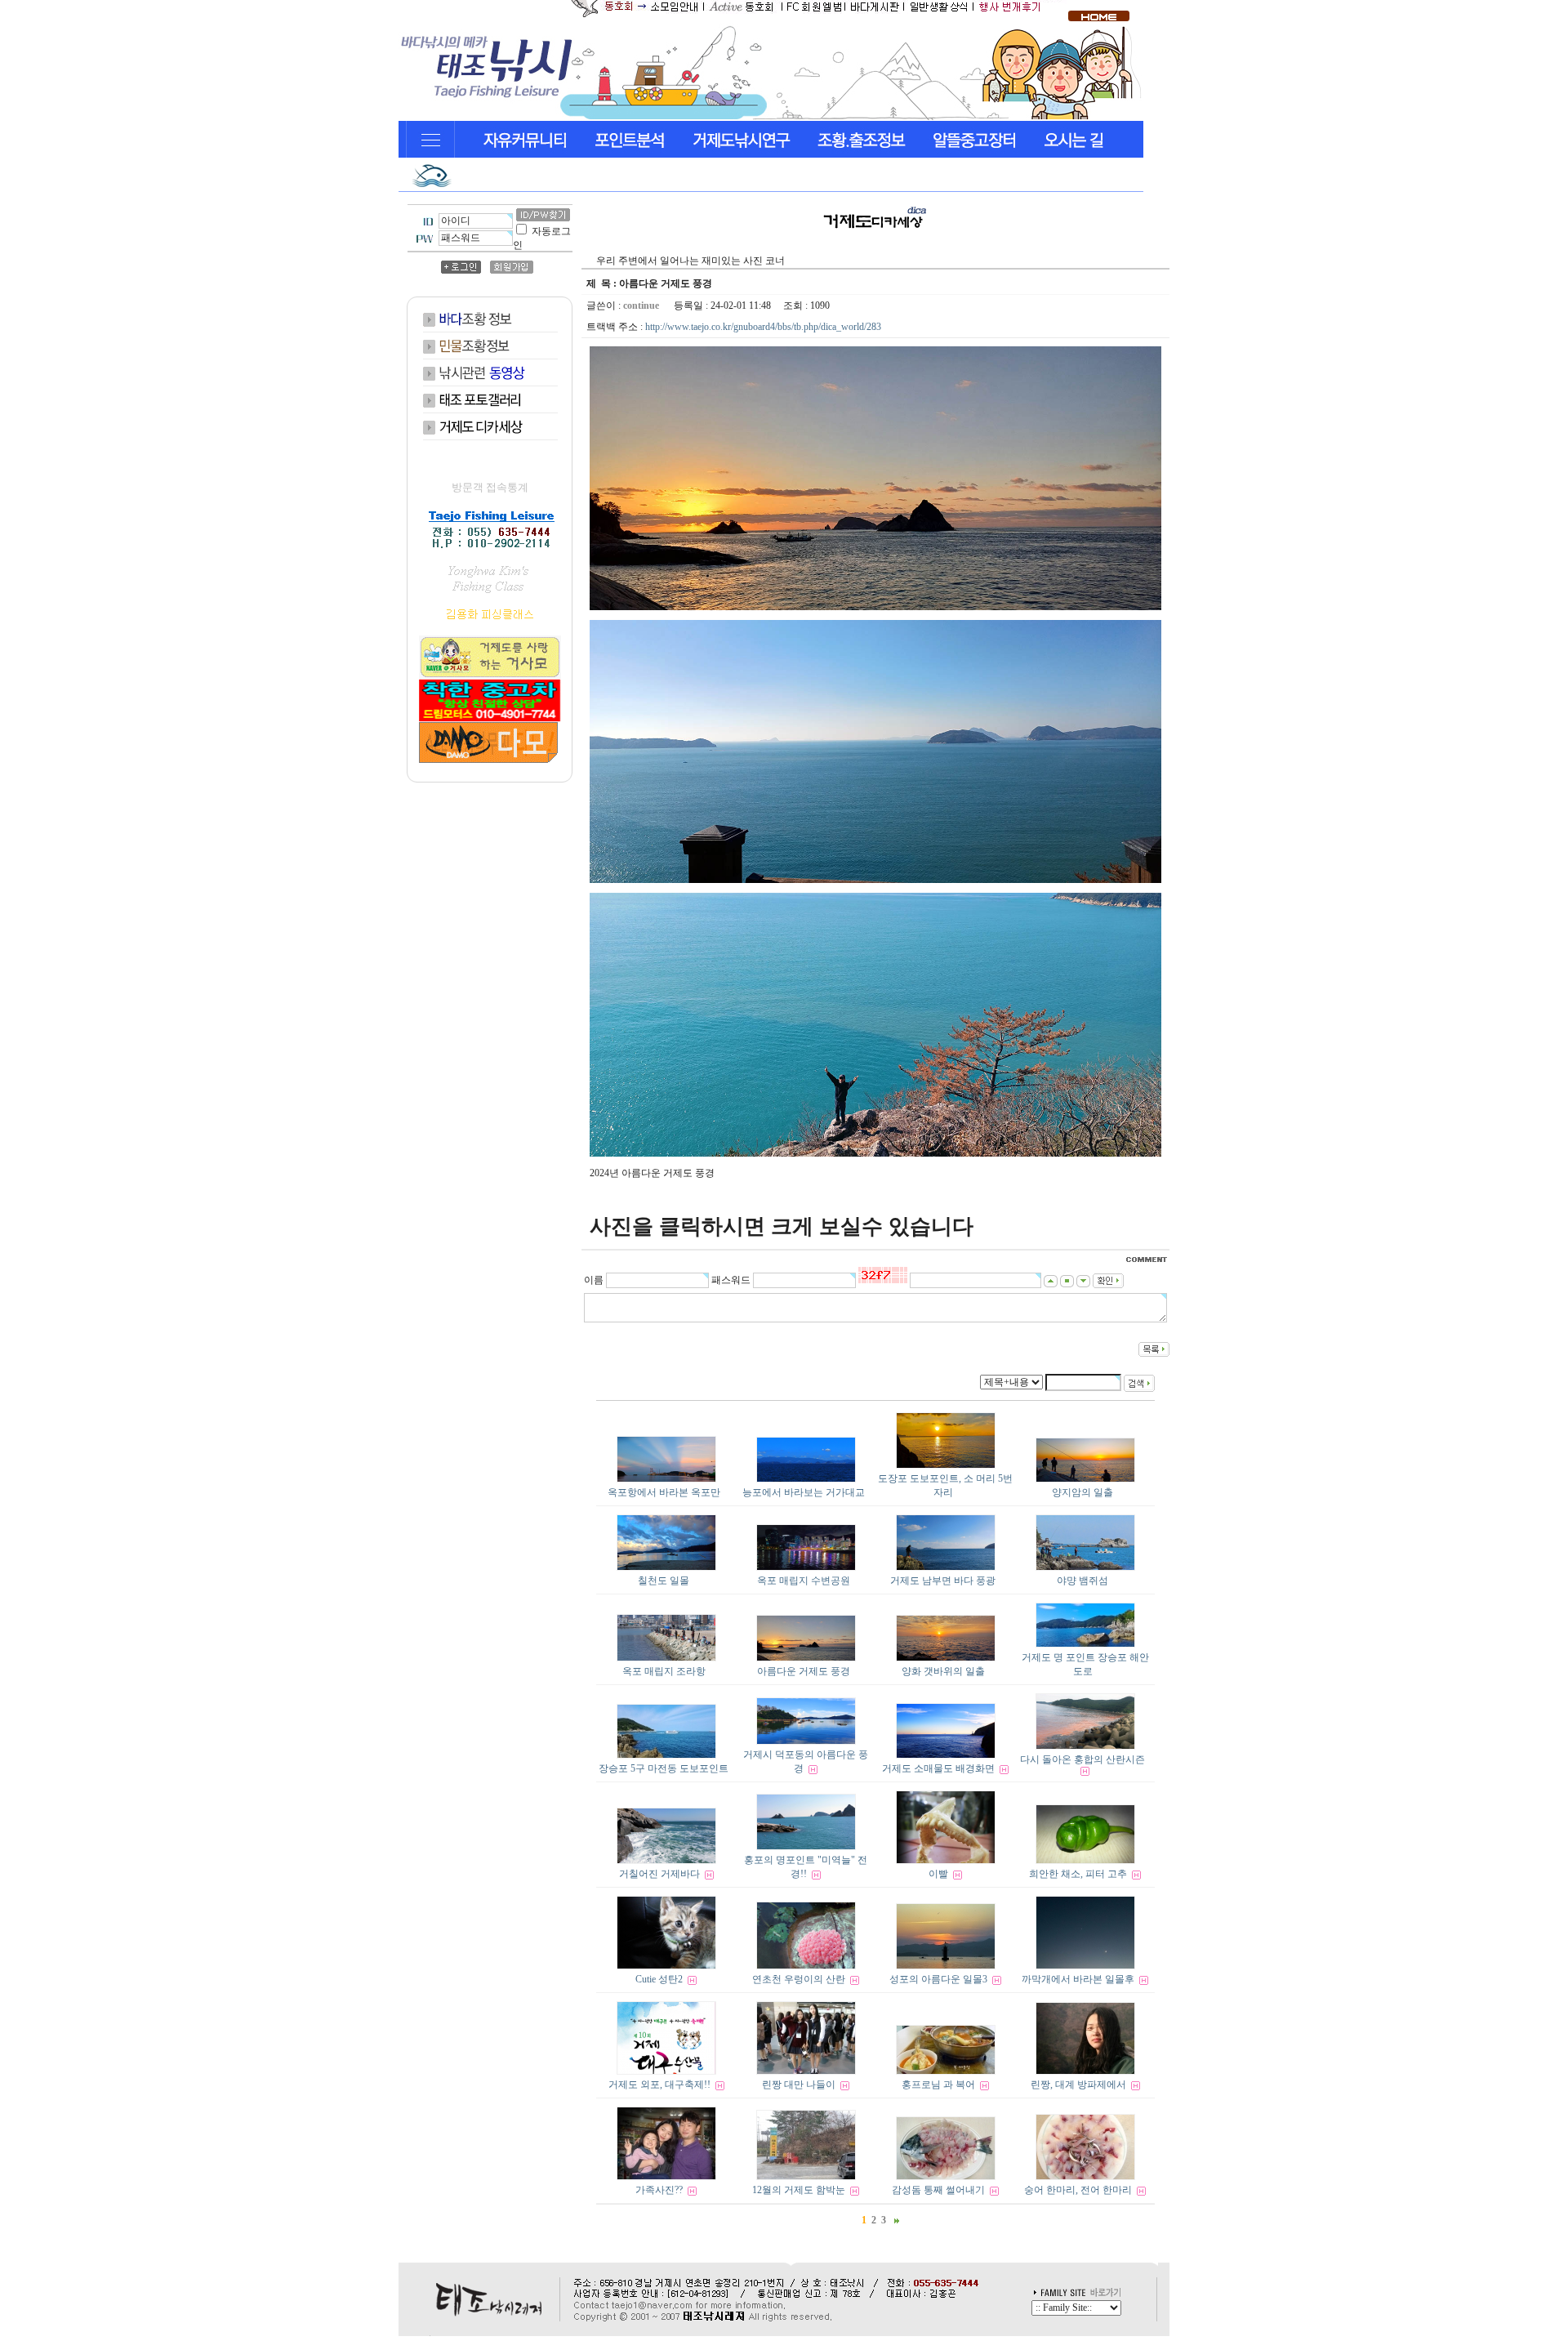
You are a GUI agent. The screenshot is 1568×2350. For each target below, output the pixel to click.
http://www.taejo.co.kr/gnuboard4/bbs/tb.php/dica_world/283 (763, 327)
